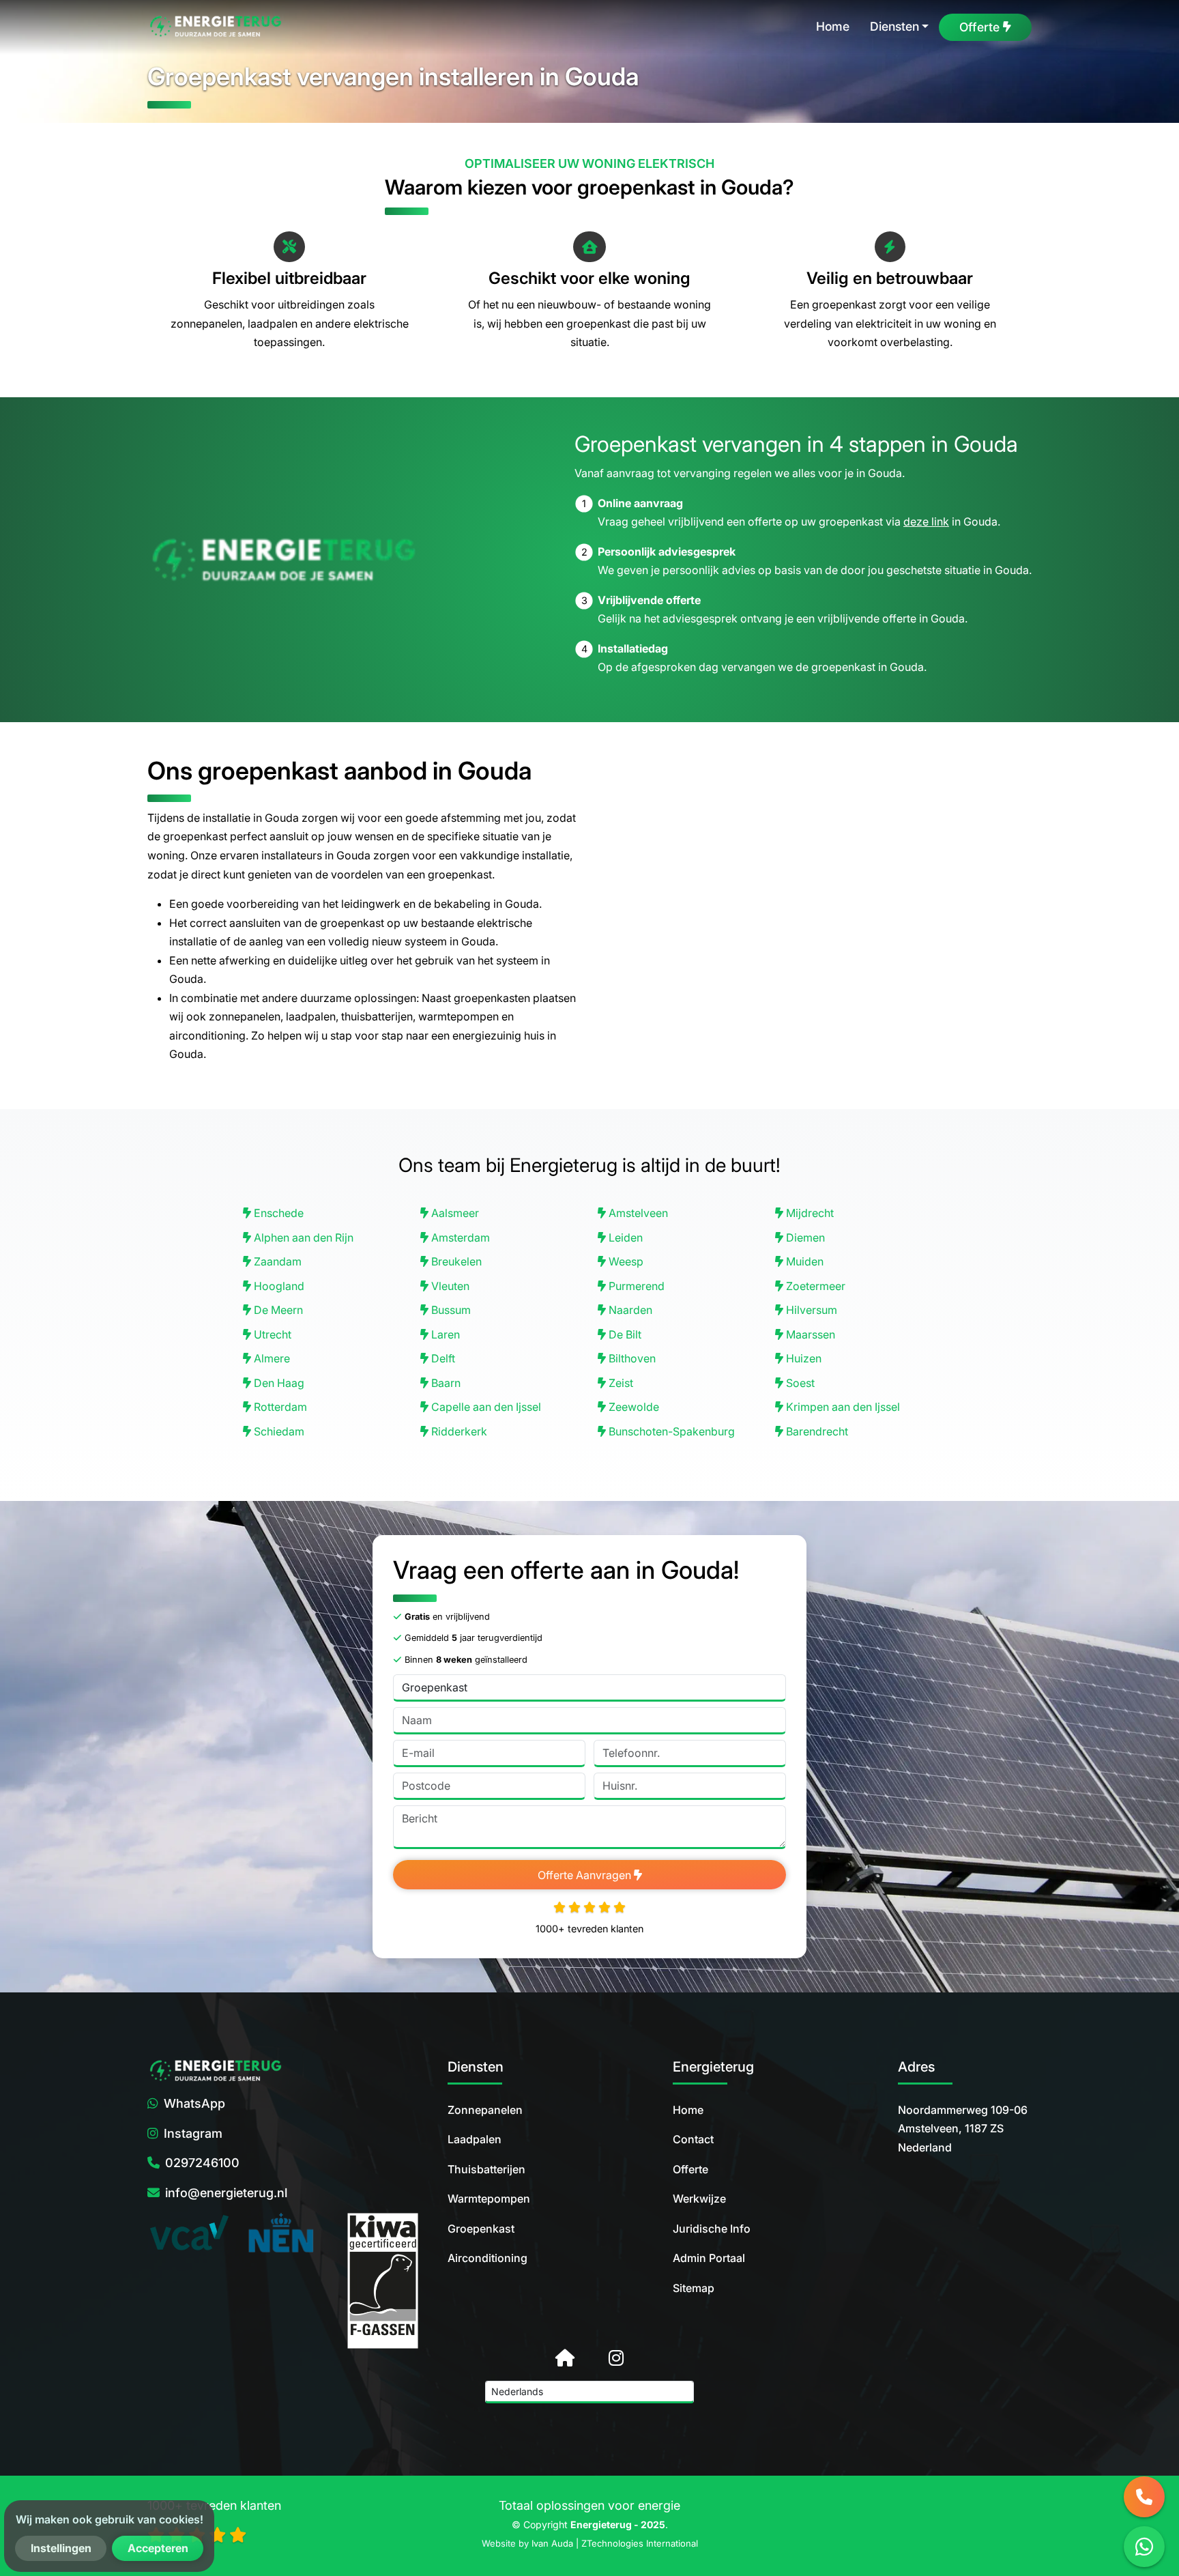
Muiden (803, 1261)
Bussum (450, 1310)
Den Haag (278, 1383)
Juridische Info (712, 2229)
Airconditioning (487, 2258)
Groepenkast (481, 2229)
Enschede (277, 1213)
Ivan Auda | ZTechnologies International (615, 2543)
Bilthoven (631, 1358)
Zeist (620, 1383)
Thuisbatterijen (486, 2169)
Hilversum (810, 1310)
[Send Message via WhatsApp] (1144, 2547)
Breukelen (455, 1261)
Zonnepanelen (485, 2110)
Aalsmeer (454, 1213)
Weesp (625, 1261)
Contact (693, 2139)
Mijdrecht (809, 1213)
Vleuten (449, 1286)
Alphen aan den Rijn (302, 1237)
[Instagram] (616, 2358)
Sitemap (694, 2288)
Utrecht (271, 1334)
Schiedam (278, 1431)
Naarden (629, 1310)
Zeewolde (632, 1407)
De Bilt (624, 1334)
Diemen (804, 1237)
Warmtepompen (489, 2199)
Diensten (894, 26)
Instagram (193, 2133)
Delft (442, 1358)
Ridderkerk (458, 1431)
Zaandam (276, 1261)
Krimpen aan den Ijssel (842, 1407)
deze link (926, 521)
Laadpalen (475, 2139)
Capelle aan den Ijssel (485, 1407)
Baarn (445, 1383)
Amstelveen (637, 1213)
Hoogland (278, 1286)
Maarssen (809, 1334)
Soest (799, 1383)
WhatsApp (194, 2103)
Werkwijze (699, 2199)
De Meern (277, 1310)
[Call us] (1144, 2497)
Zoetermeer (814, 1286)
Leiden (624, 1237)
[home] (216, 27)
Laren (444, 1334)
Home (688, 2110)
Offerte (690, 2169)
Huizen (802, 1358)
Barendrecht (816, 1431)
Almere (271, 1358)
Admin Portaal (709, 2258)
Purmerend (635, 1286)
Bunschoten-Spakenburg (670, 1431)
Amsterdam (459, 1237)
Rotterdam (279, 1407)
